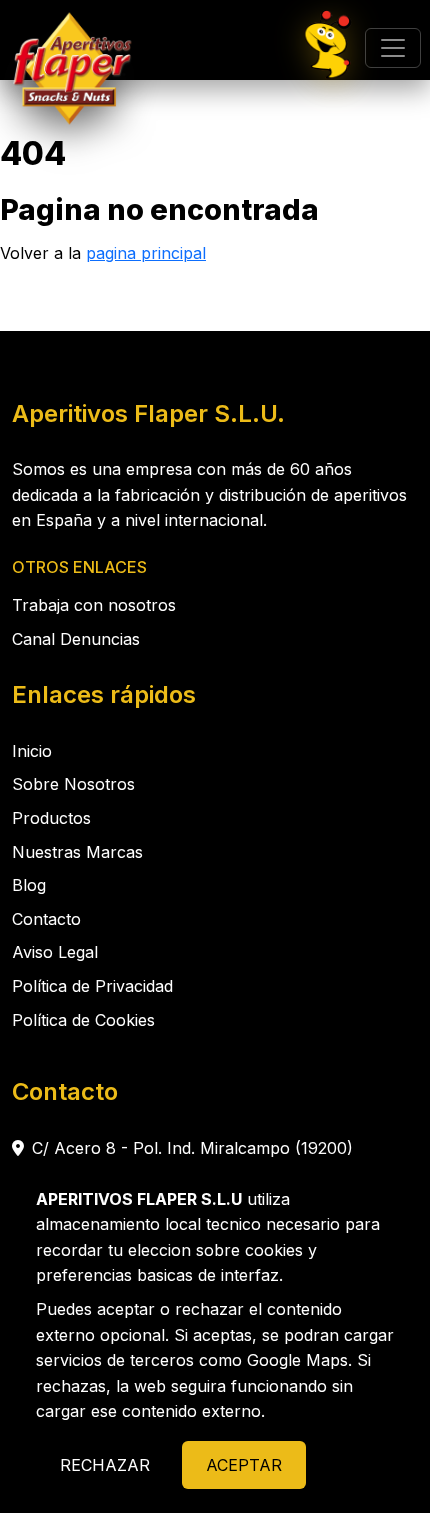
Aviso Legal (55, 952)
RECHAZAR (105, 1465)
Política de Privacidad (92, 986)
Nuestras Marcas (77, 852)
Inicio (32, 751)
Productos (51, 818)
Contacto (46, 919)
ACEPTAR (244, 1465)
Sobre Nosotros (73, 784)
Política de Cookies (83, 1020)
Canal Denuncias (76, 639)
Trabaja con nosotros (94, 605)
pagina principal (146, 253)
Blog (29, 885)
